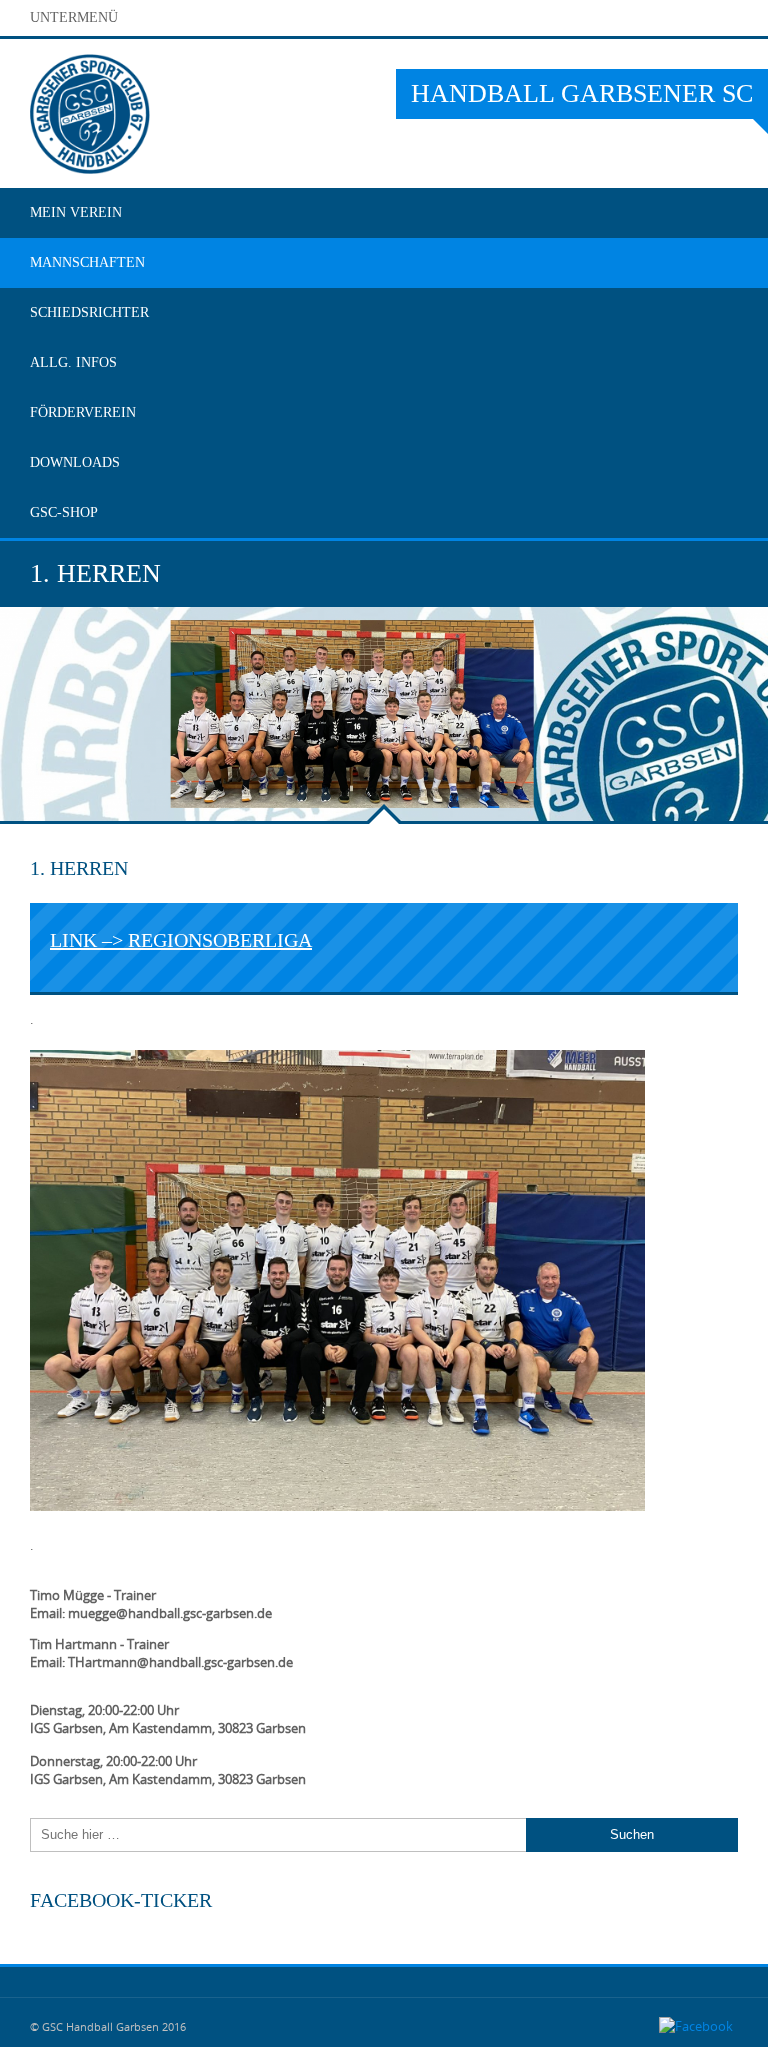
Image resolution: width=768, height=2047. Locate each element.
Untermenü (74, 17)
